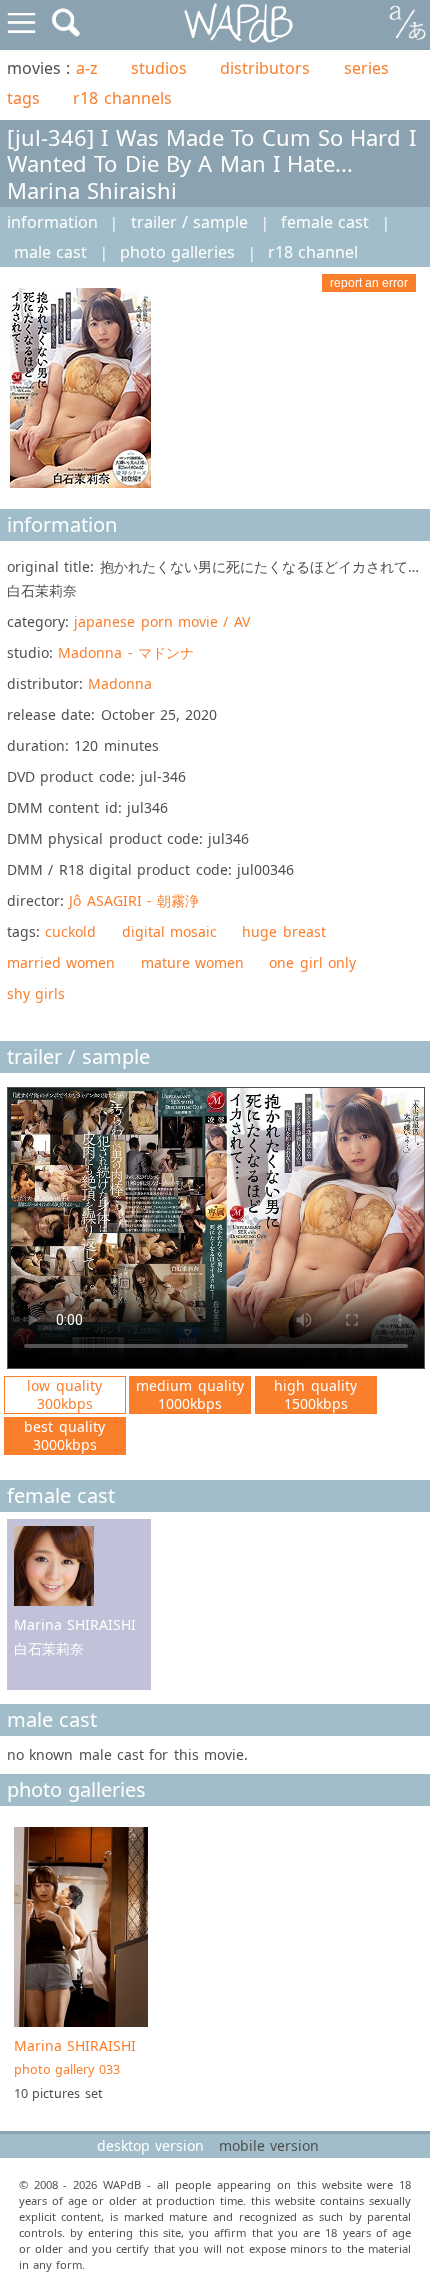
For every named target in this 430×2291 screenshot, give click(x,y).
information (52, 222)
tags (23, 98)
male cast (50, 252)
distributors (265, 68)
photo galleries (177, 252)
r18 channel (313, 252)
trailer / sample (190, 222)
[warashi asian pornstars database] (239, 23)
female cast (325, 222)
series (366, 68)
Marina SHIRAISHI (75, 2057)
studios (159, 68)
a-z (87, 68)
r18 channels (122, 98)
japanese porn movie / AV (161, 621)
